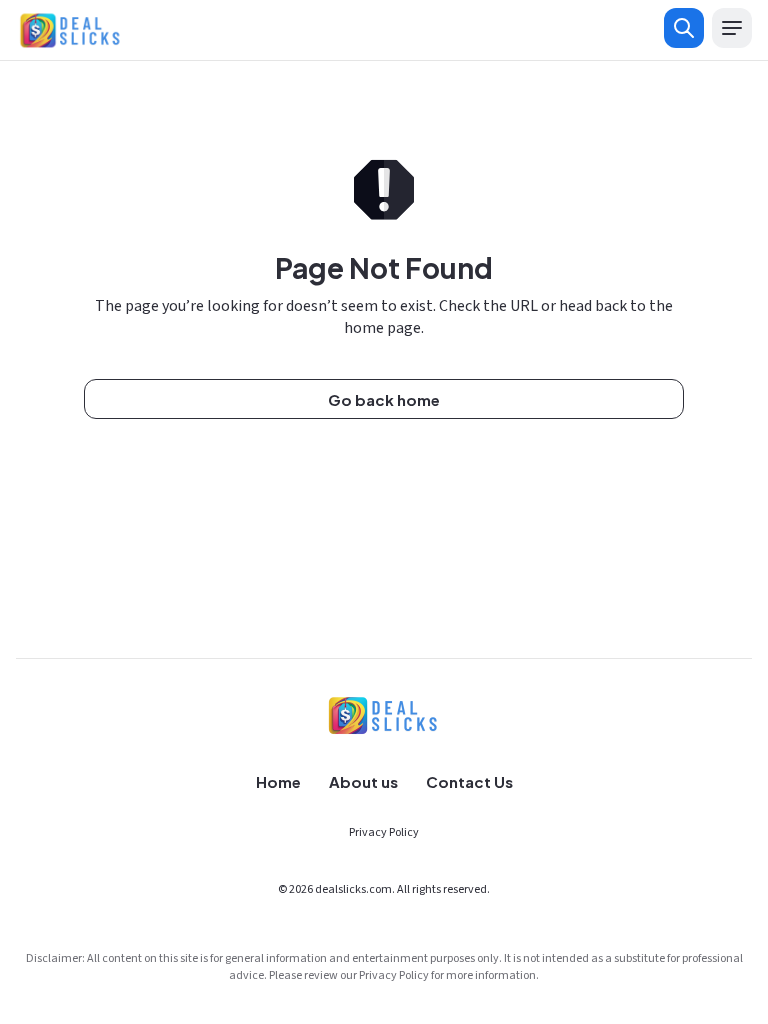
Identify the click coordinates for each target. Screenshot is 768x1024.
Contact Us (469, 781)
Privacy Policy (384, 832)
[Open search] (684, 28)
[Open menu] (732, 28)
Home (278, 781)
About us (363, 781)
